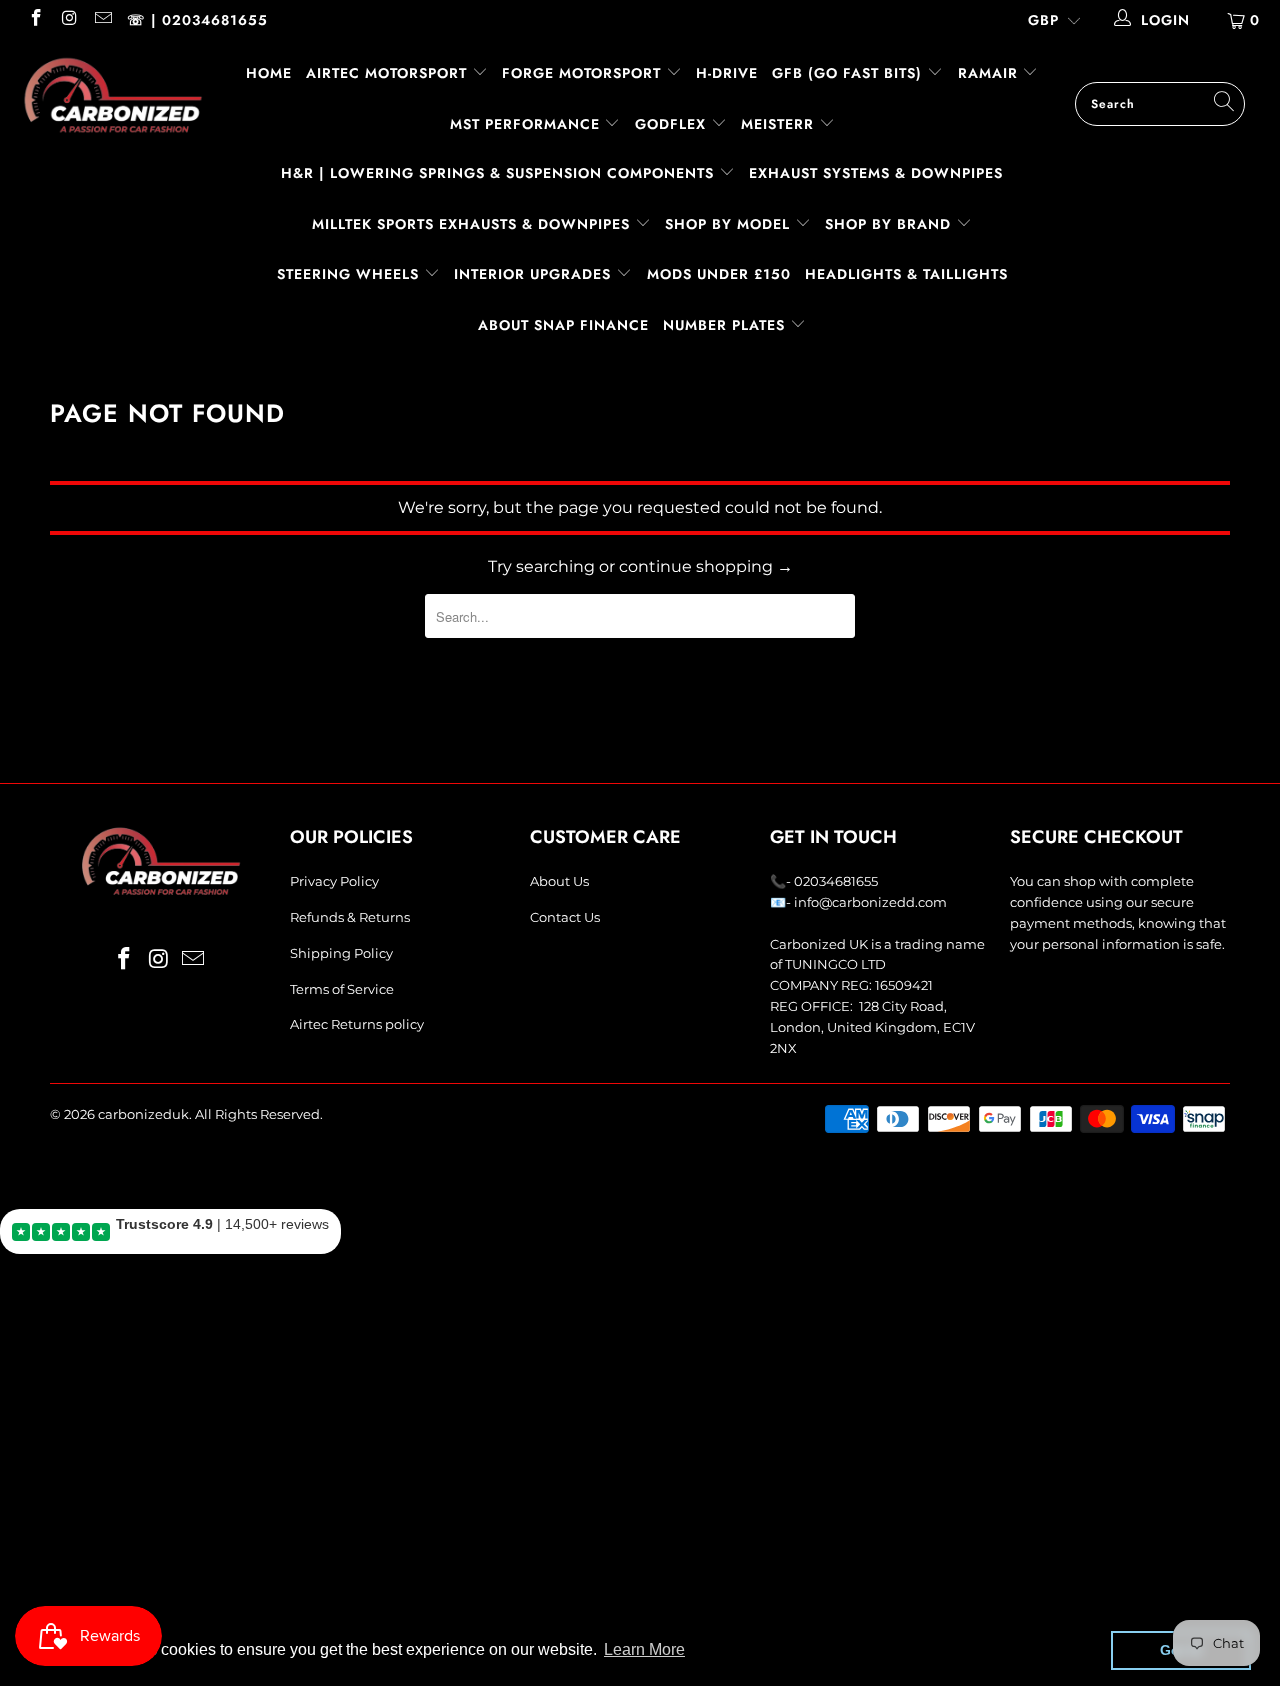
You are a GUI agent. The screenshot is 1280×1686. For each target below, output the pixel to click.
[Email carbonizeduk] (102, 20)
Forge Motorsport (581, 73)
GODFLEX (673, 124)
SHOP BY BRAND (890, 224)
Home (269, 73)
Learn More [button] (644, 1649)
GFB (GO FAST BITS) (849, 73)
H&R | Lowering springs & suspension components (500, 173)
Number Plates (726, 325)
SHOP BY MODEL (727, 224)
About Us (559, 881)
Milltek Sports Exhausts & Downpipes (473, 224)
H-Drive (727, 73)
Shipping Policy (341, 953)
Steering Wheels (350, 274)
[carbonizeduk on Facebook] (35, 20)
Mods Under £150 (719, 274)
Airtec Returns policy (357, 1024)
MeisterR (780, 124)
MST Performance (527, 124)
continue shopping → (706, 566)
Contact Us (565, 917)
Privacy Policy (334, 881)
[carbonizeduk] (112, 95)
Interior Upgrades (535, 274)
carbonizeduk (143, 1114)
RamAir (990, 73)
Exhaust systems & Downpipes (876, 173)
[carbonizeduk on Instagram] (69, 20)
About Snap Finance (563, 325)
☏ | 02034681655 (197, 20)
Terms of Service (342, 989)
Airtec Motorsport (386, 73)
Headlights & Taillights (906, 274)
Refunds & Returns (350, 917)
